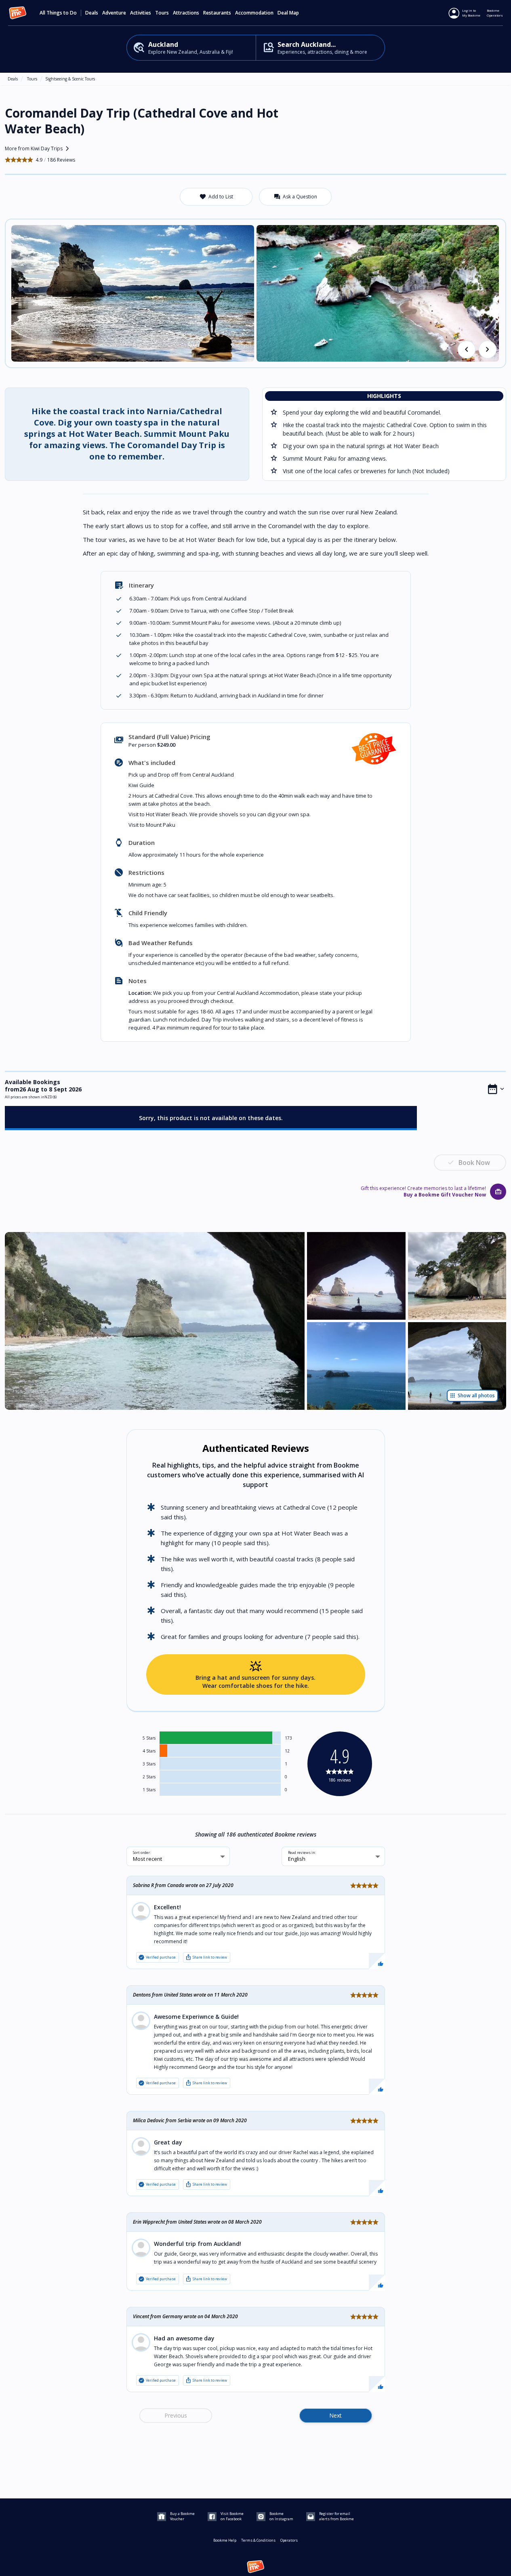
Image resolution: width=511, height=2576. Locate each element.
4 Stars (149, 1751)
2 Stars (149, 1777)
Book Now (474, 1163)
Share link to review (206, 1957)
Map (294, 13)
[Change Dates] (496, 1089)
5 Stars (149, 1738)
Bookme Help (225, 2540)
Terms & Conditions (258, 2540)
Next (335, 2415)
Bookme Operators (495, 13)
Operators (289, 2540)
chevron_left (467, 350)
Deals (92, 13)
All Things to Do (58, 13)
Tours (32, 79)
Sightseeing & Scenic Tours (70, 79)
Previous (176, 2415)
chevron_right (488, 350)
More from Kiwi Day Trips (39, 149)
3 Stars (149, 1764)
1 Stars (149, 1790)
